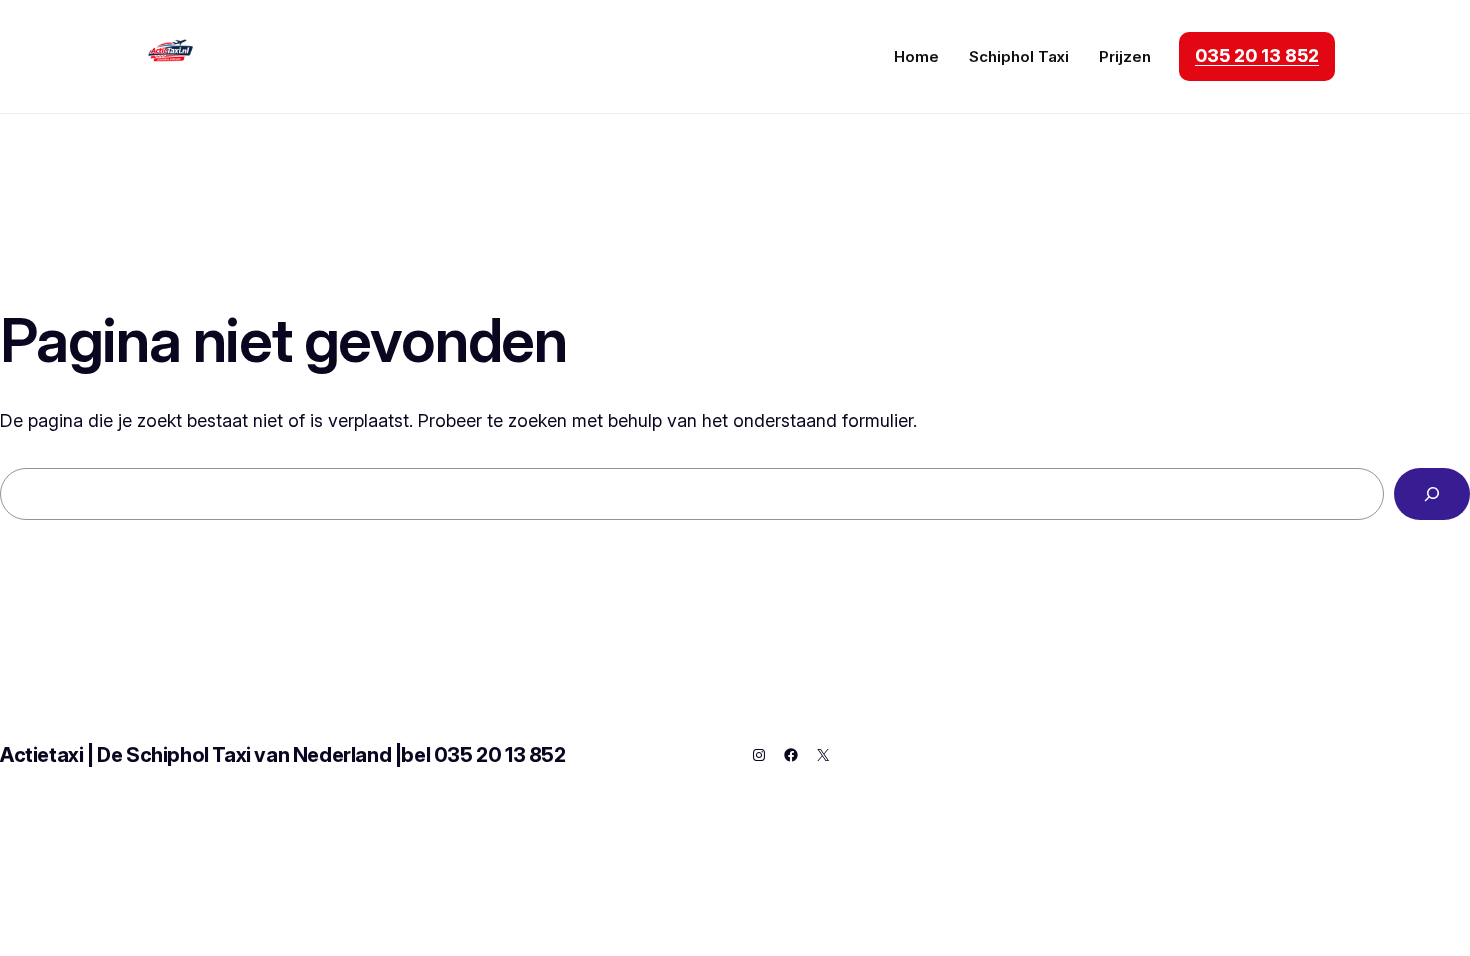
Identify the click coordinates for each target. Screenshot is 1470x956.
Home (916, 56)
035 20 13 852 (1257, 55)
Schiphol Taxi (1019, 56)
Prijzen (1125, 56)
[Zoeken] (1432, 494)
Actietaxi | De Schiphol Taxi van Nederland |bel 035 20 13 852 (283, 755)
